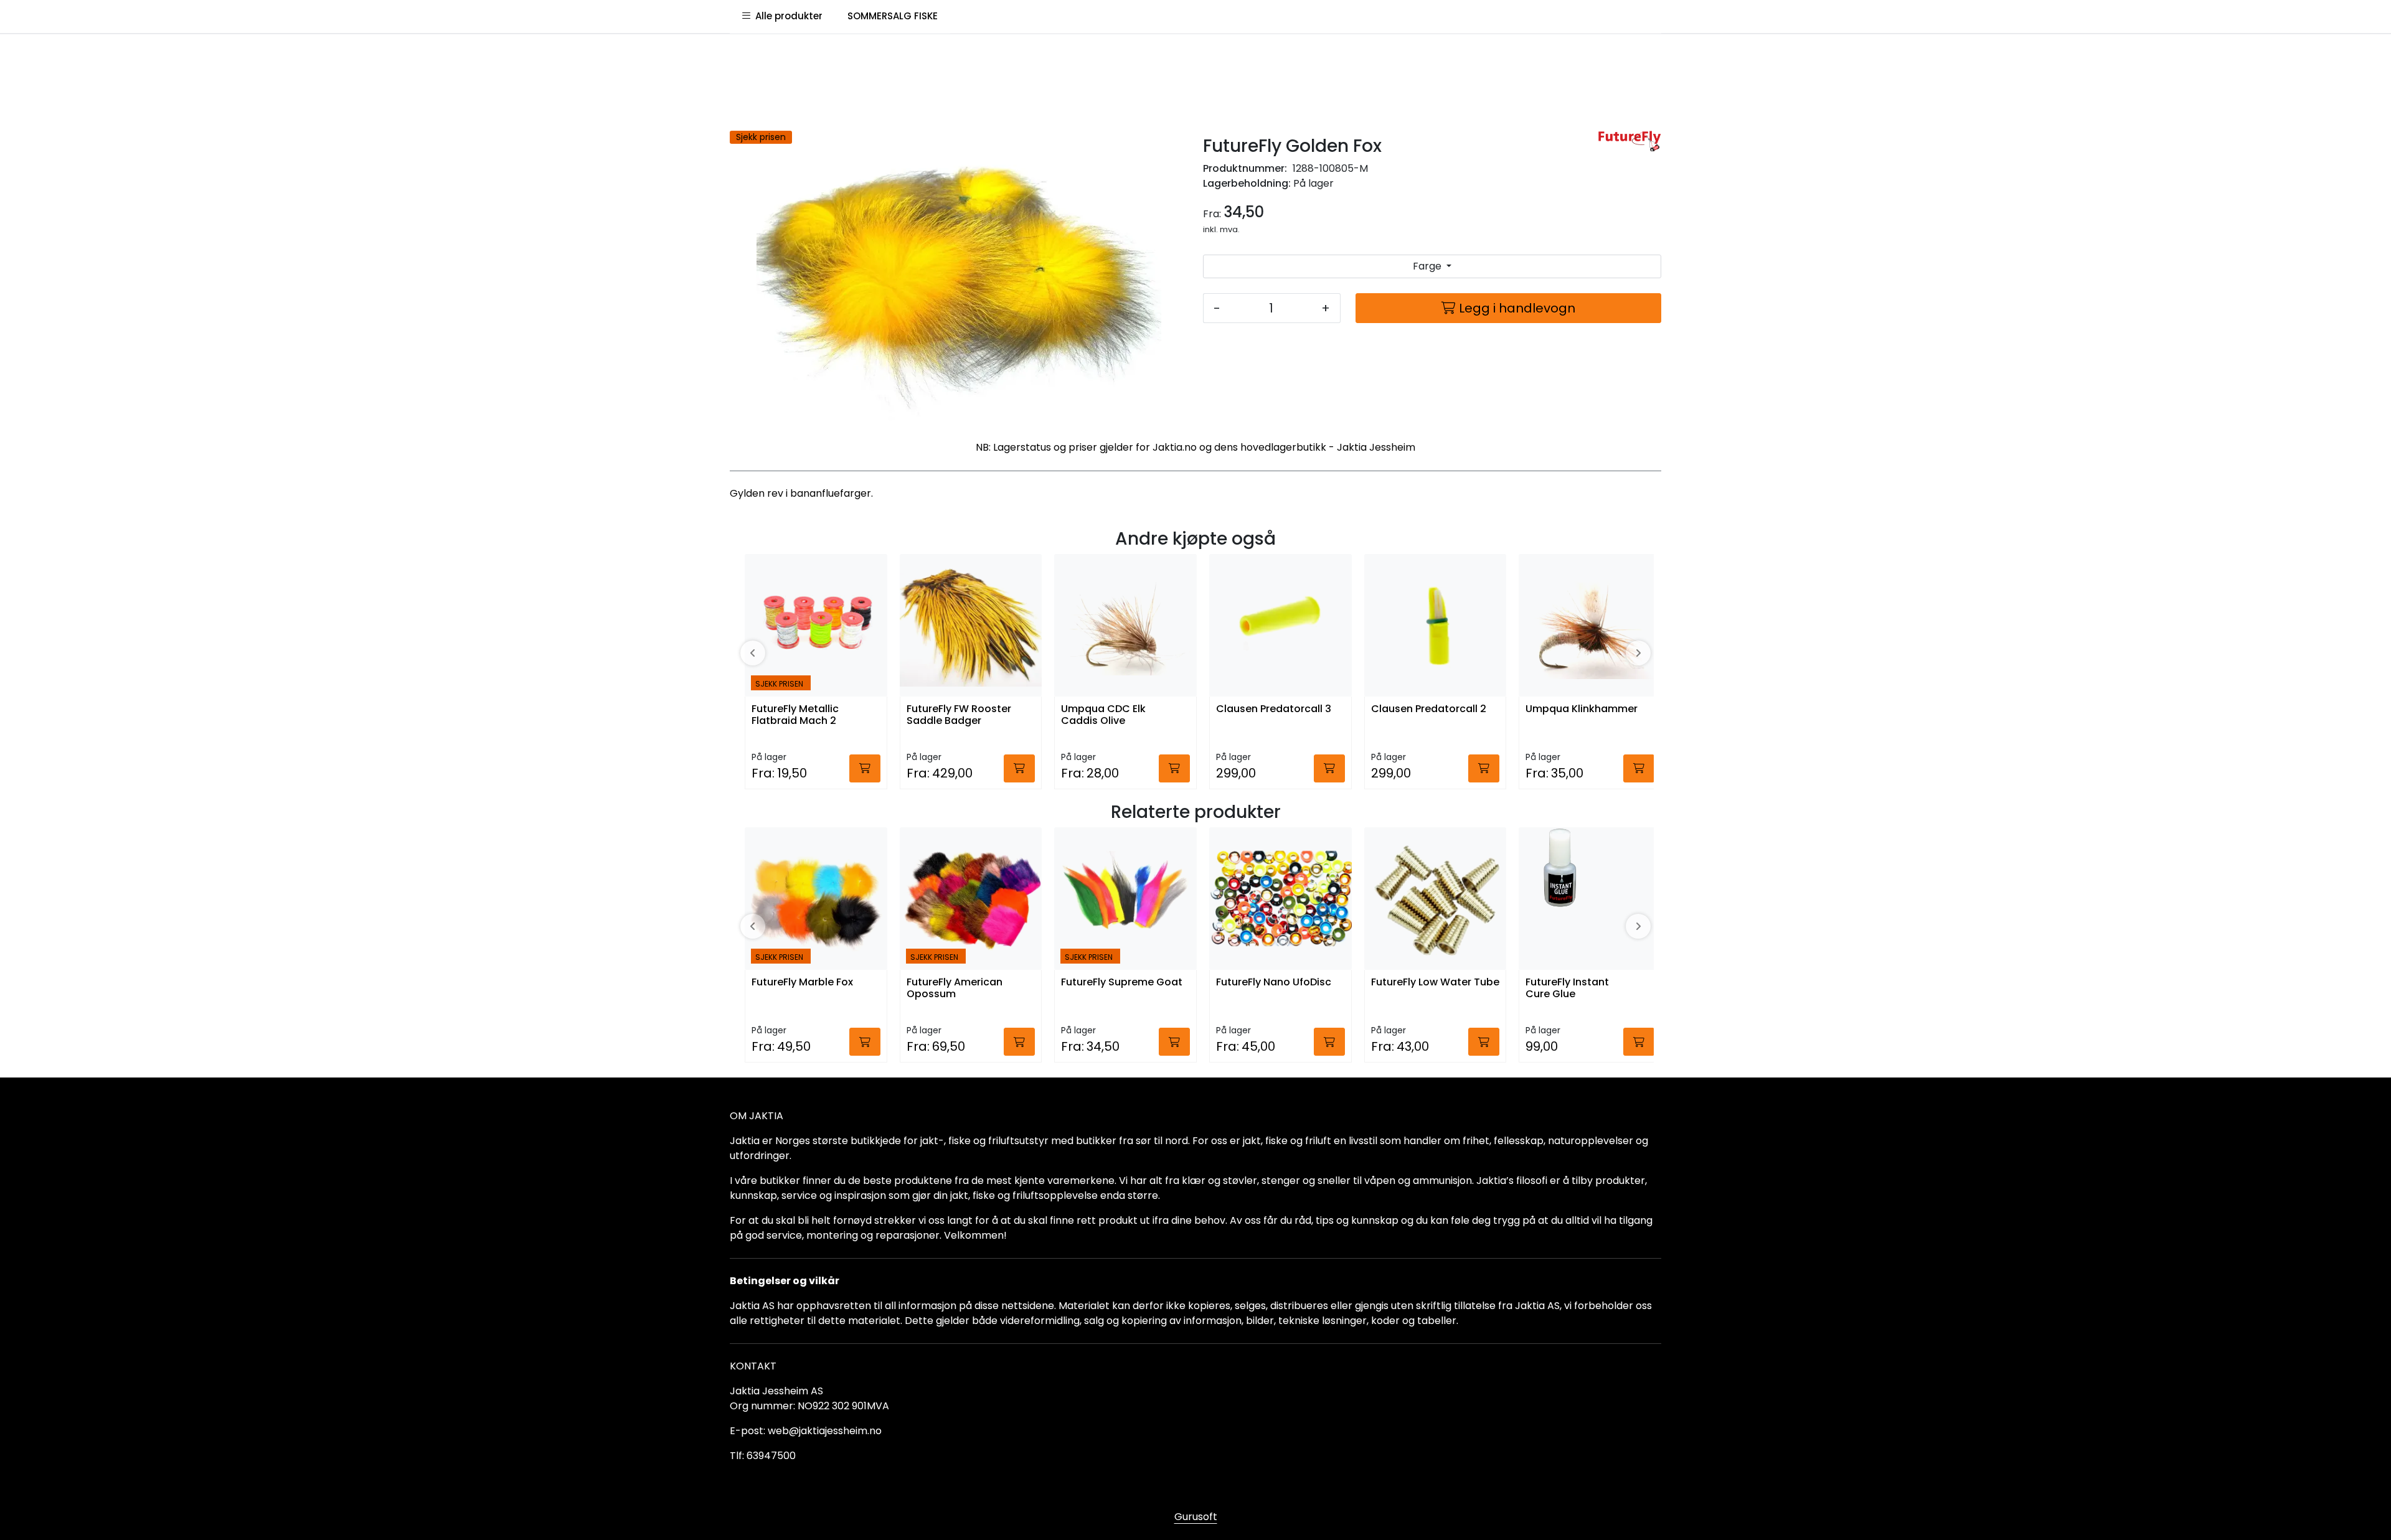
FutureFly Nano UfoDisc (1274, 983)
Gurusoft (1196, 1517)
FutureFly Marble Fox (802, 983)
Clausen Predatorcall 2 (1429, 709)
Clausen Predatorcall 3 (1274, 709)
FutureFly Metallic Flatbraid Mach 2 (795, 715)
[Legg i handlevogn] (865, 768)
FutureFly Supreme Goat (1122, 983)
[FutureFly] (1629, 141)
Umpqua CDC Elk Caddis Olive (1103, 715)
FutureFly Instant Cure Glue (1567, 988)
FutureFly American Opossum (955, 988)
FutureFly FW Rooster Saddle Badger (959, 715)
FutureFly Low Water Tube (1435, 983)
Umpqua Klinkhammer (1582, 709)
